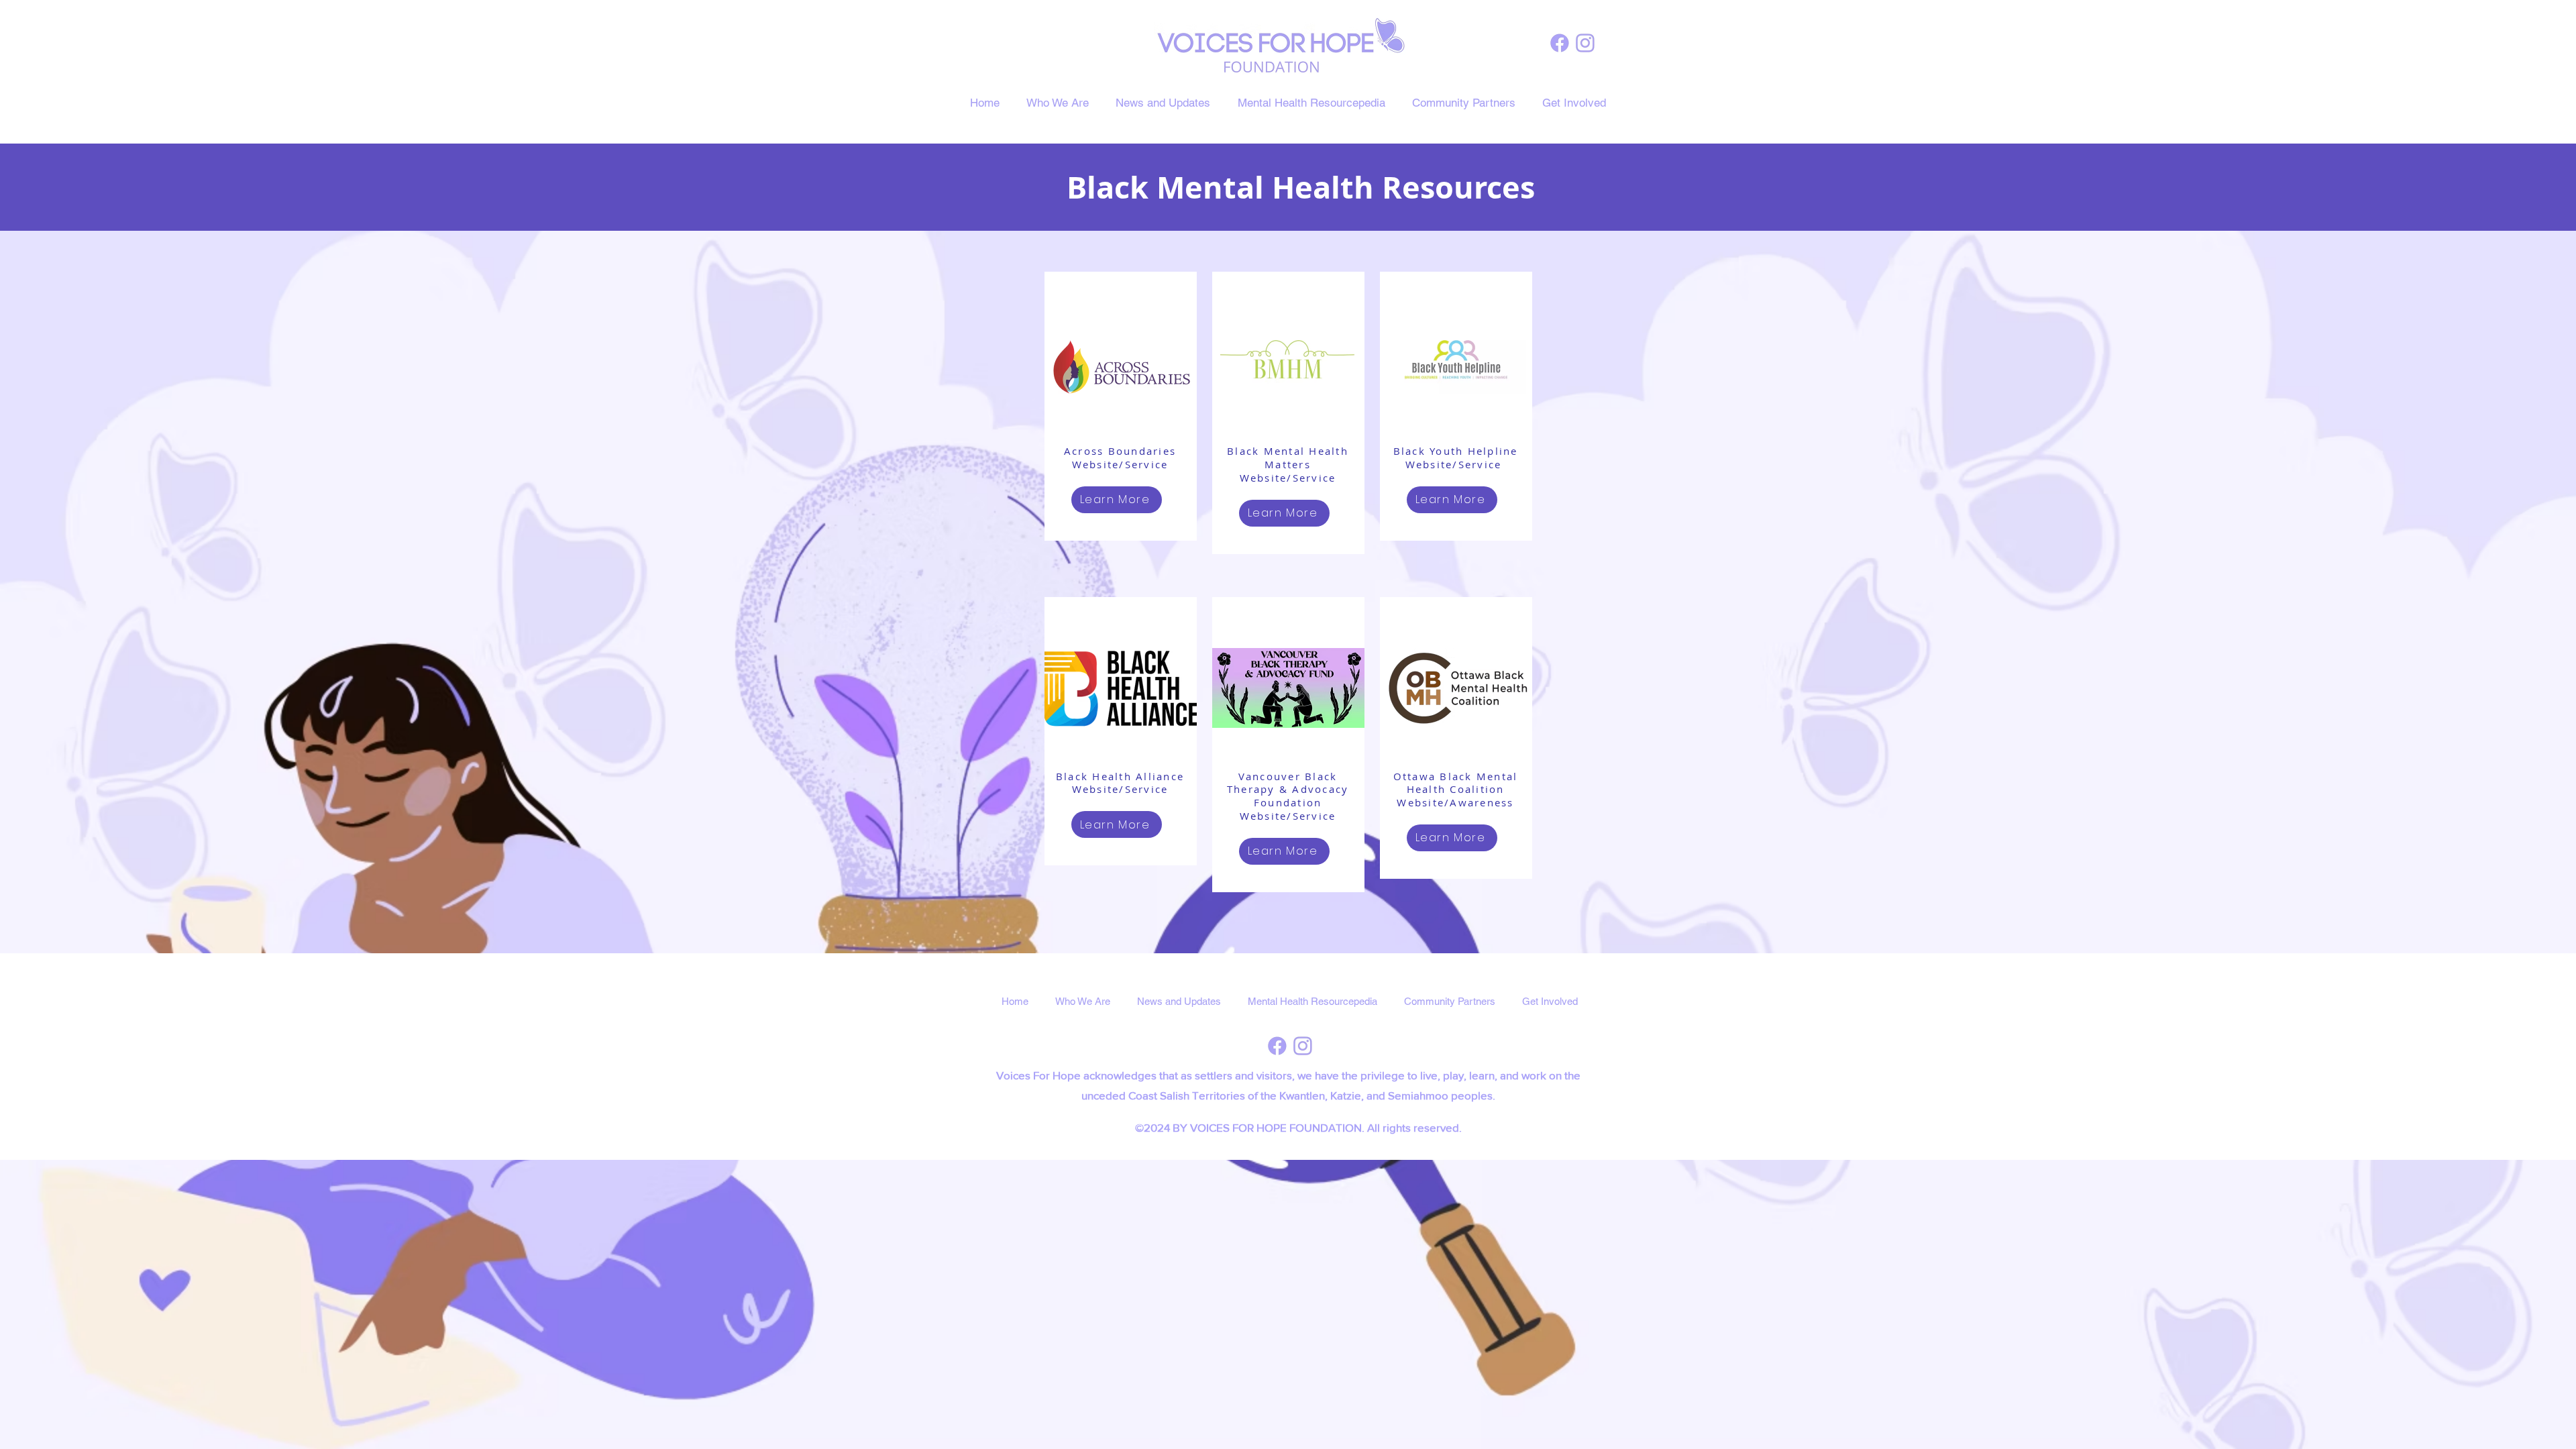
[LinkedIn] (1585, 43)
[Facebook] (1560, 43)
